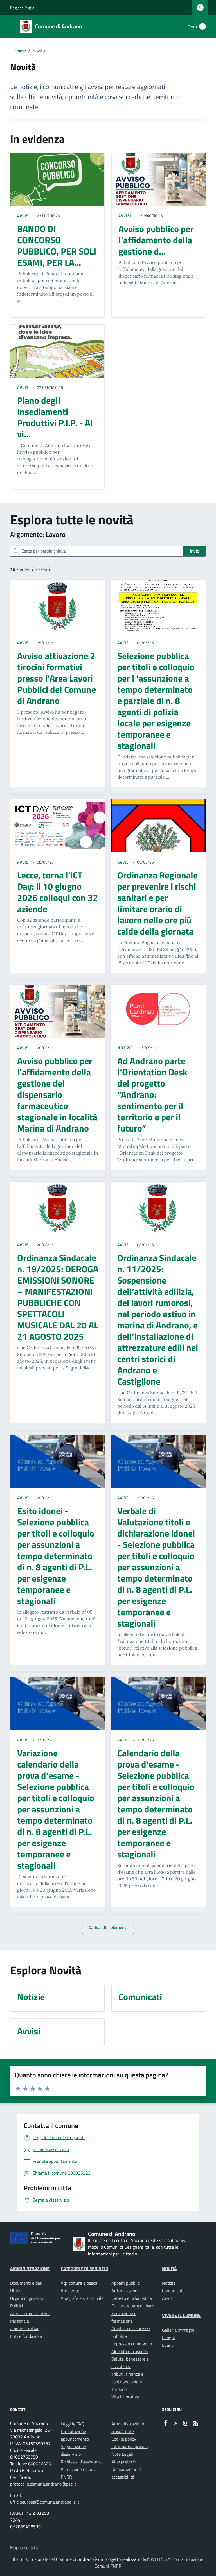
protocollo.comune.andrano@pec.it (43, 2484)
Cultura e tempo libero (133, 2306)
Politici (17, 2306)
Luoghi (168, 2338)
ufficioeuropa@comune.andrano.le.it (45, 2502)
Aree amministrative (30, 2313)
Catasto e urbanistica (132, 2298)
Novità (169, 2268)
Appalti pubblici (126, 2283)
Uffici (15, 2291)
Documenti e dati (26, 2283)
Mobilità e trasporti (130, 2351)
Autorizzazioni (125, 2291)
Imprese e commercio (132, 2344)
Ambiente (70, 2291)
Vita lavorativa (125, 2397)
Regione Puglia (22, 8)
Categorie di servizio (85, 2268)
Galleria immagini (179, 2330)
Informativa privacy (130, 2446)
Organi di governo (27, 2298)
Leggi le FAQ (73, 2424)
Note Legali (122, 2454)
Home (20, 51)
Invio (194, 551)
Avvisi (168, 2298)
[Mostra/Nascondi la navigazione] (7, 26)
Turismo (119, 2389)
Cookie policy (124, 2439)
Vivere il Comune (181, 2315)
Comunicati (173, 2291)
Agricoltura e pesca (79, 2283)
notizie (125, 1048)
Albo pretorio (124, 2462)
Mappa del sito (24, 2548)
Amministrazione (30, 2268)
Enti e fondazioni (26, 2336)
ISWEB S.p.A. (159, 2559)
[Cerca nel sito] (202, 26)
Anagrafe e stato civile (82, 2298)
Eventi (168, 2345)
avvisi (23, 216)
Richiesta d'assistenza (82, 2462)
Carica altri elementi (108, 1927)
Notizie (169, 2283)
